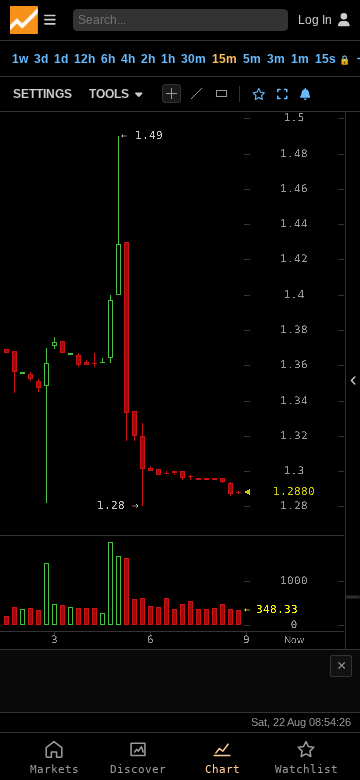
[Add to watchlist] (259, 94)
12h (84, 59)
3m (276, 59)
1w (20, 59)
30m (193, 59)
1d (61, 59)
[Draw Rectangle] (221, 93)
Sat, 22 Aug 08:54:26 (301, 722)
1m (300, 59)
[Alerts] (305, 94)
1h (168, 59)
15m (224, 59)
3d (41, 59)
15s (332, 59)
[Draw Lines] (196, 93)
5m (252, 59)
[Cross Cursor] (171, 93)
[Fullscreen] (282, 94)
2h (148, 59)
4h (128, 59)
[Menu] (33, 20)
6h (108, 59)
